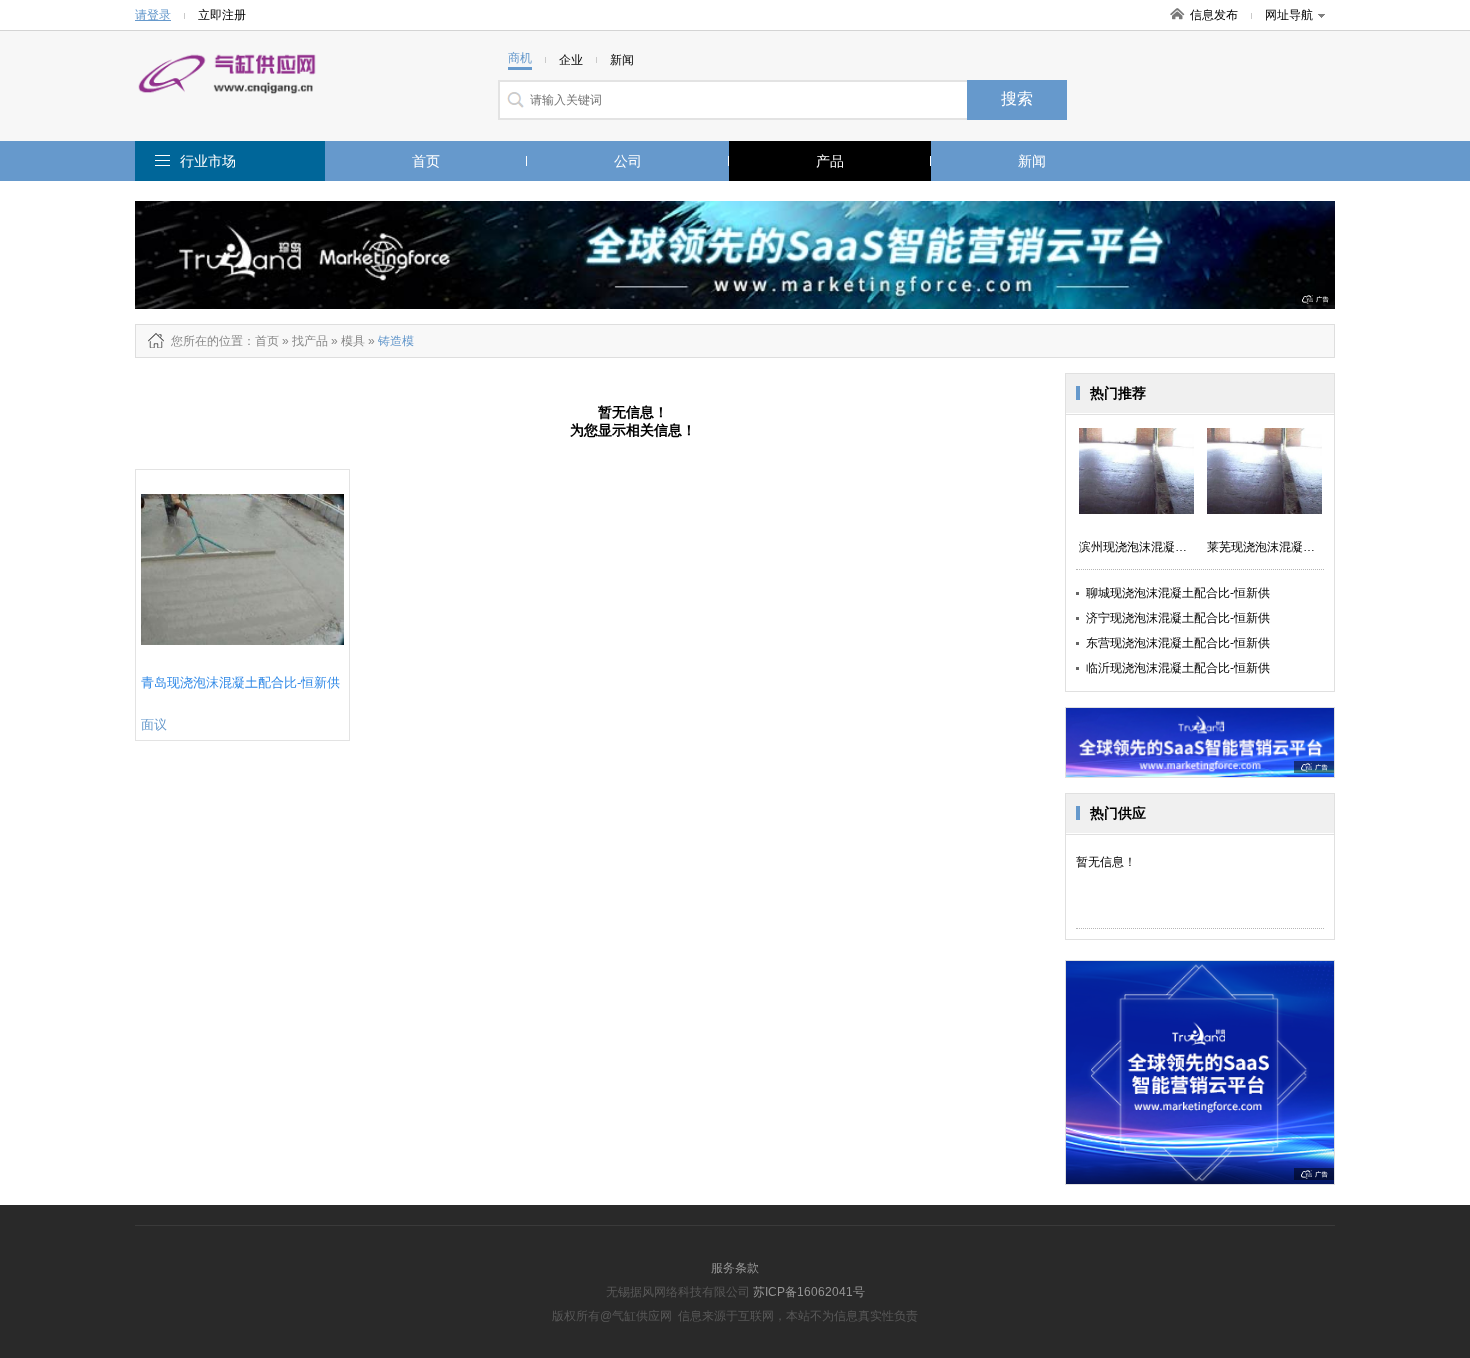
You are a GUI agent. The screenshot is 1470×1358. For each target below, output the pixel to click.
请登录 (153, 15)
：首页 (261, 341)
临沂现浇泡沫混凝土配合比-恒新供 (1178, 668)
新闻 (1032, 161)
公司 (628, 161)
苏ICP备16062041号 (809, 1292)
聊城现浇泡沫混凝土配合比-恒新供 (1178, 593)
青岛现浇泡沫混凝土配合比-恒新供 (240, 682)
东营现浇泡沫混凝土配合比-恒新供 (1178, 643)
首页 (426, 161)
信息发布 (1214, 15)
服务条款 (735, 1268)
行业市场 (208, 161)
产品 (830, 161)
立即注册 (222, 15)
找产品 (310, 341)
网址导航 (1289, 15)
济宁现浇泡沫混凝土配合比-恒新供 (1178, 618)
